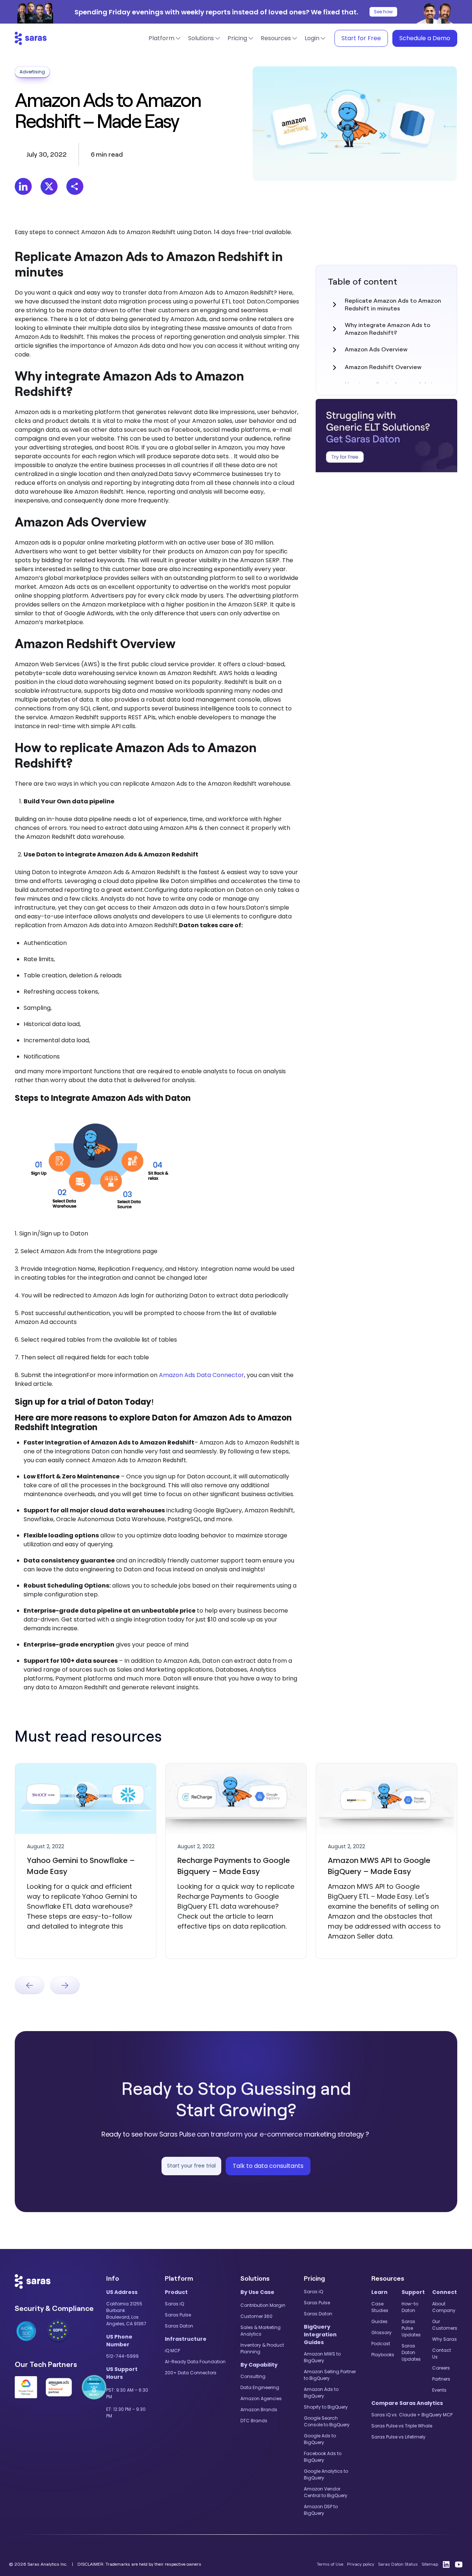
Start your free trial (191, 2166)
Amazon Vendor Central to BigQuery (326, 2492)
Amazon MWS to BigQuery (322, 2357)
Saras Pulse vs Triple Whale (402, 2426)
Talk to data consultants (268, 2166)
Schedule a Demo (425, 38)
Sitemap (430, 2564)
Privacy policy (361, 2564)
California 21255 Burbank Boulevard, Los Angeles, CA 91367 (126, 2314)
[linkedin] (446, 2564)
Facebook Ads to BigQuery (323, 2457)
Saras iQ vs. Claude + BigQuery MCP (412, 2415)
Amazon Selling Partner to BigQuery (330, 2375)
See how (383, 12)
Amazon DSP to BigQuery (321, 2510)
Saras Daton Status (398, 2564)
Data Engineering (260, 2387)
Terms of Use (330, 2564)
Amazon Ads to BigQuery (321, 2393)
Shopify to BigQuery (326, 2407)
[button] (165, 38)
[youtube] (459, 2564)
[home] (31, 38)
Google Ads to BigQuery (320, 2439)
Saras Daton (179, 2326)
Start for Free (361, 38)
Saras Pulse (178, 2315)
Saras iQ (174, 2304)
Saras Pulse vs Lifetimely (398, 2437)
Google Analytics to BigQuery (326, 2474)
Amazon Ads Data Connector (202, 1375)
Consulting (253, 2376)
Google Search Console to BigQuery (327, 2421)
